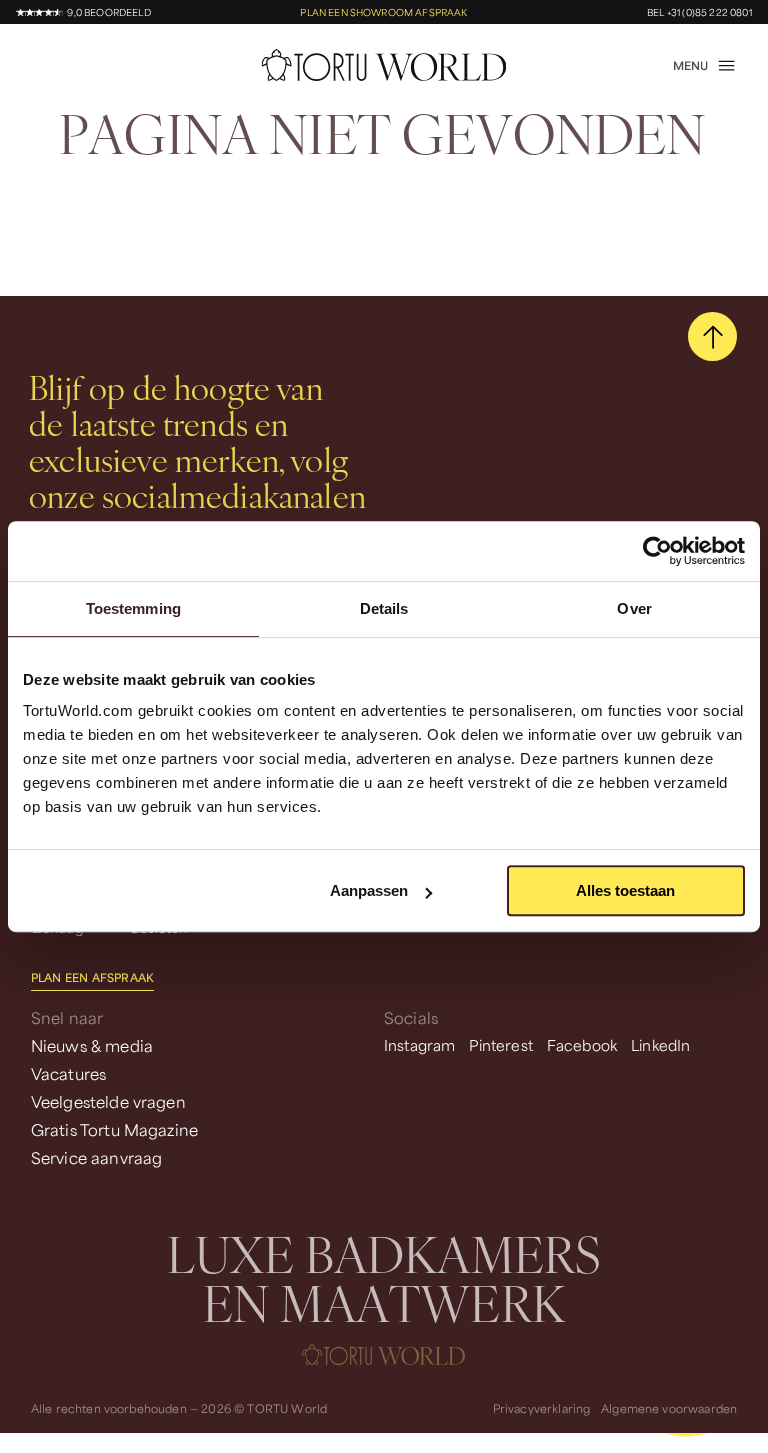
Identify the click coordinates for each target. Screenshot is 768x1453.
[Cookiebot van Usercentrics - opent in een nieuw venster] (657, 551)
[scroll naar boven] (712, 336)
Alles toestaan (625, 890)
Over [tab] (634, 608)
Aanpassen (369, 890)
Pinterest (500, 1045)
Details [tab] (384, 608)
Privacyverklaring (542, 1408)
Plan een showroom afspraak (383, 12)
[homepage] (384, 65)
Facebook (582, 1045)
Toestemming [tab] (133, 608)
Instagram (419, 1045)
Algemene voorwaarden (669, 1408)
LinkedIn (660, 1045)
